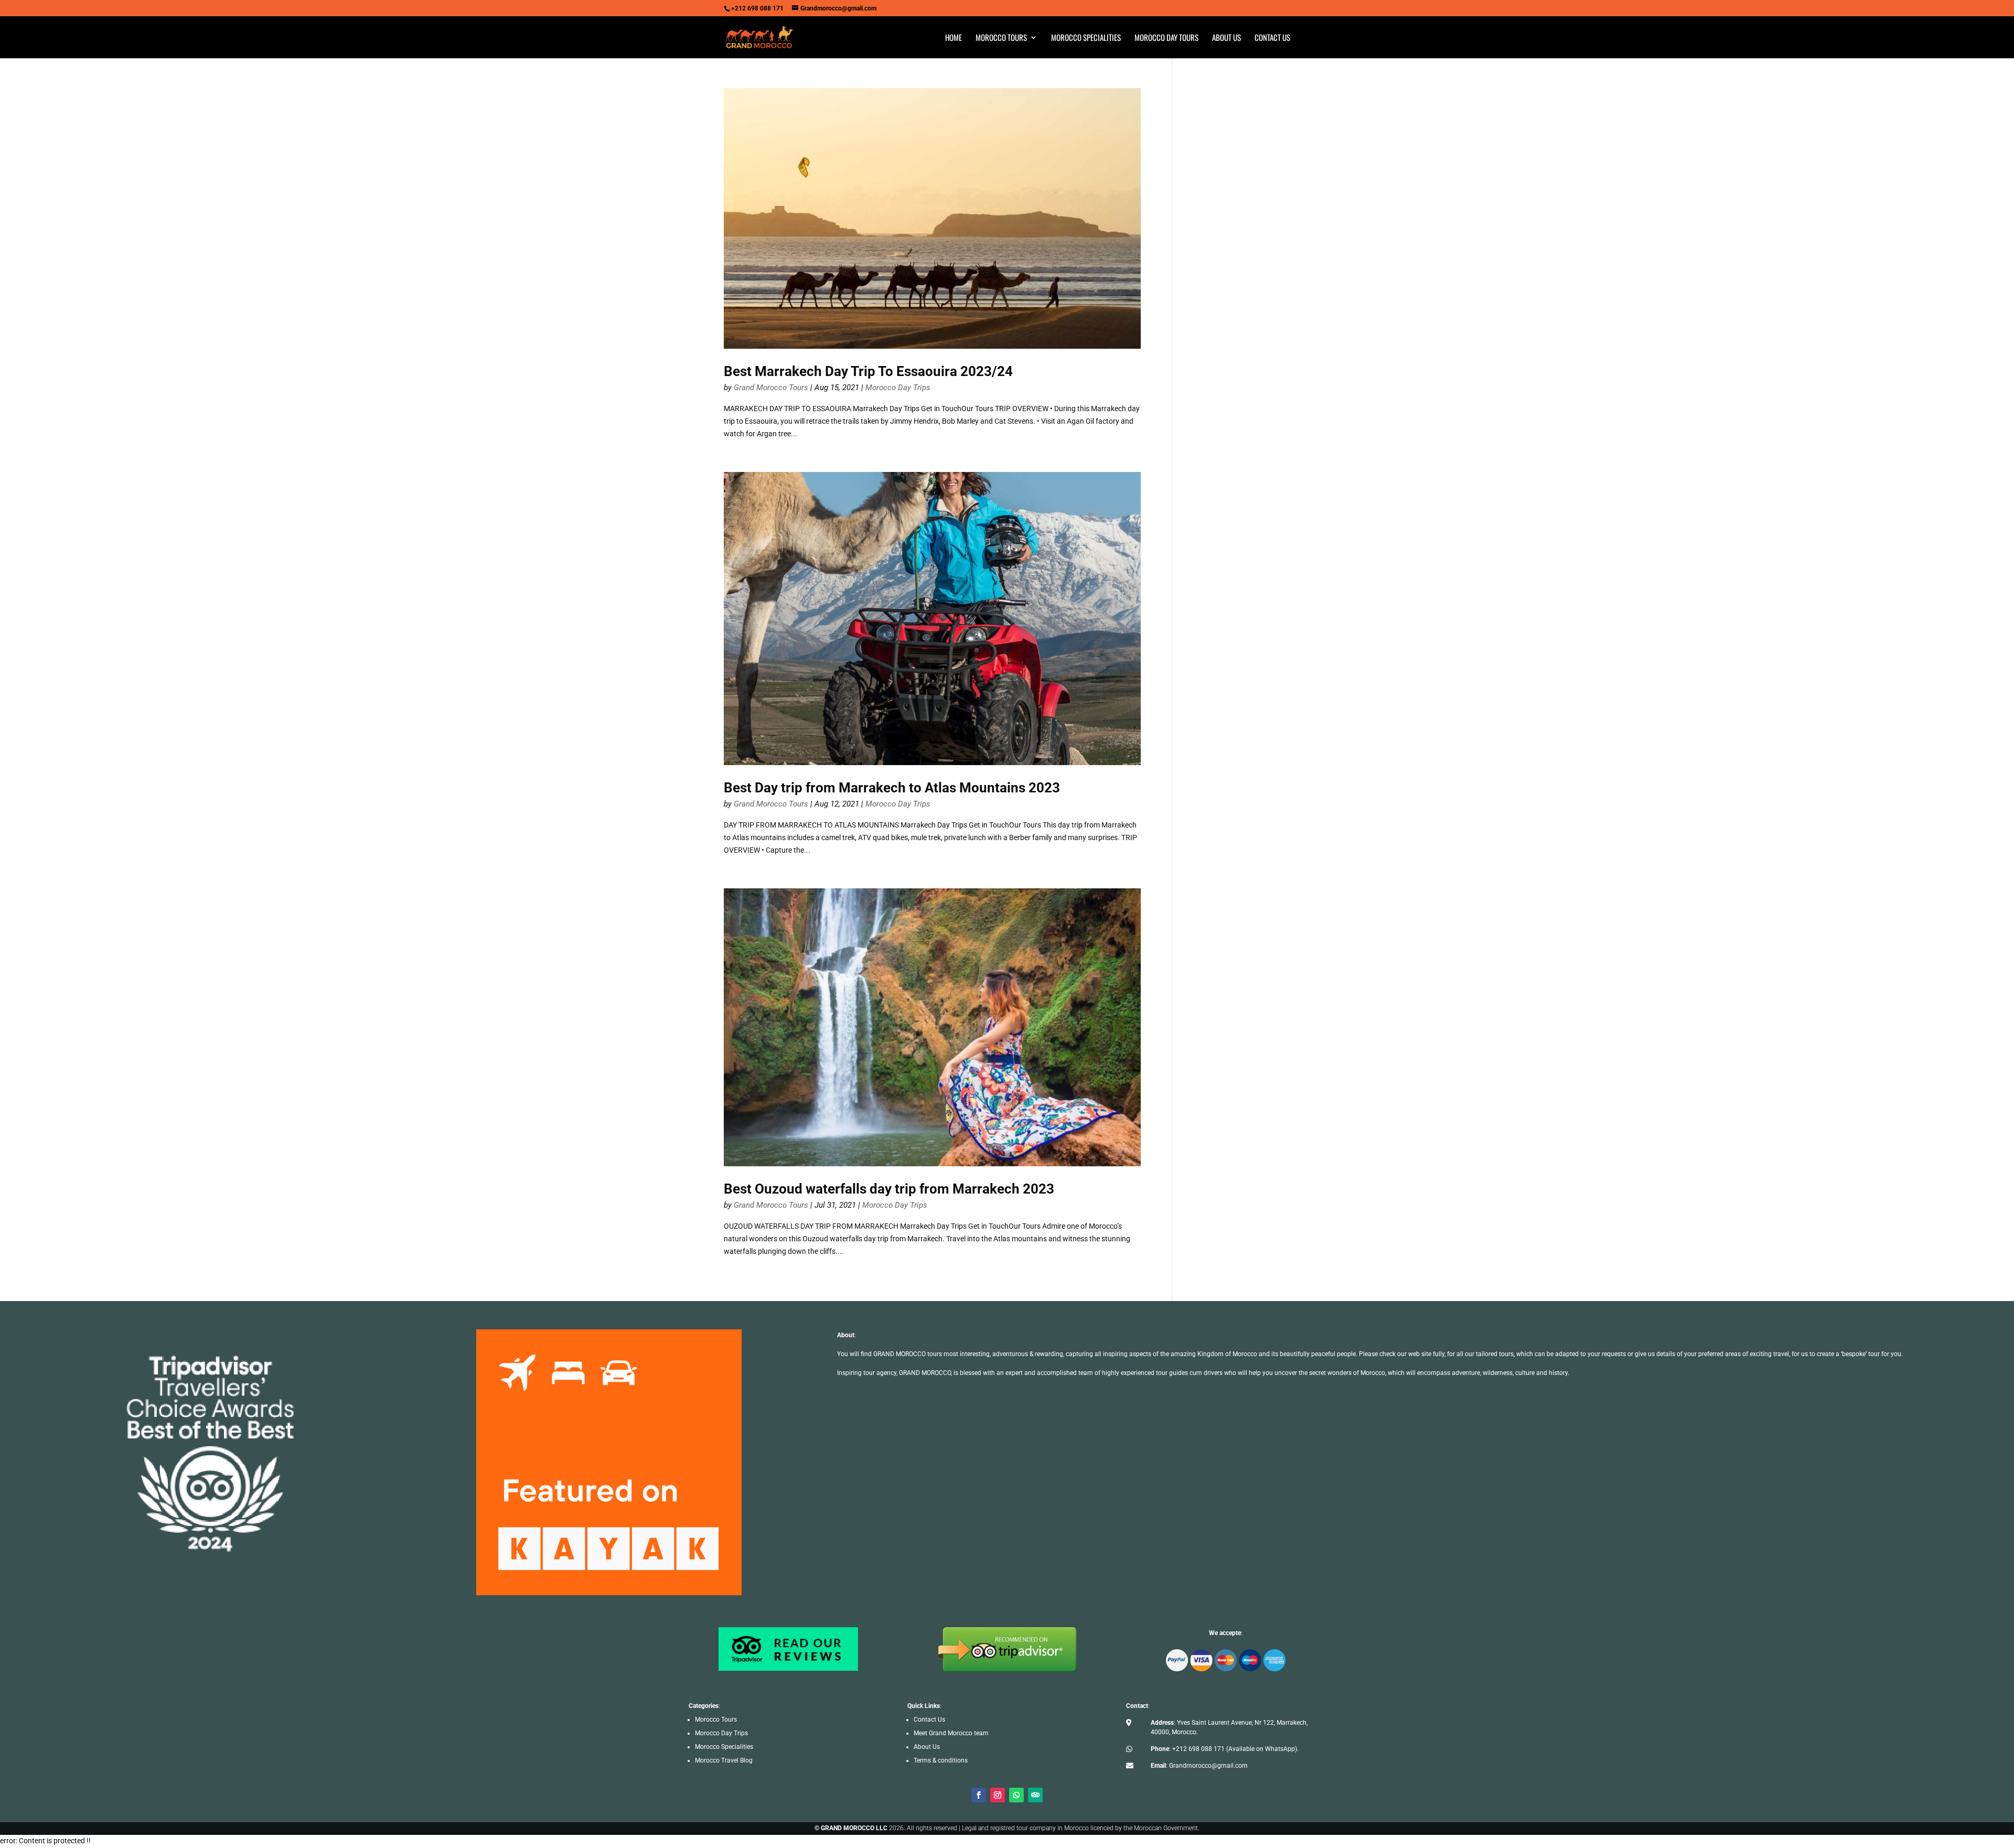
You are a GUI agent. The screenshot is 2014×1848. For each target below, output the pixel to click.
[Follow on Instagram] (998, 1795)
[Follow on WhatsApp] (1016, 1795)
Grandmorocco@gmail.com (1208, 1766)
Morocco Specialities (1086, 38)
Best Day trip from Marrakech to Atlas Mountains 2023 (892, 788)
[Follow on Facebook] (979, 1795)
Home (954, 38)
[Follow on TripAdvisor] (1035, 1795)
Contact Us (929, 1720)
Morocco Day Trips (898, 388)
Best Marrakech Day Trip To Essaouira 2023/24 (868, 371)
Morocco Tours (1001, 38)
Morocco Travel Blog (724, 1760)
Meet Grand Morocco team (951, 1733)
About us (1226, 38)
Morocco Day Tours (1166, 38)
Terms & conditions (941, 1760)
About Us (927, 1747)
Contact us (1272, 38)
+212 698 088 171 (1198, 1749)
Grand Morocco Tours (771, 388)
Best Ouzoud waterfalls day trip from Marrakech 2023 (889, 1189)
